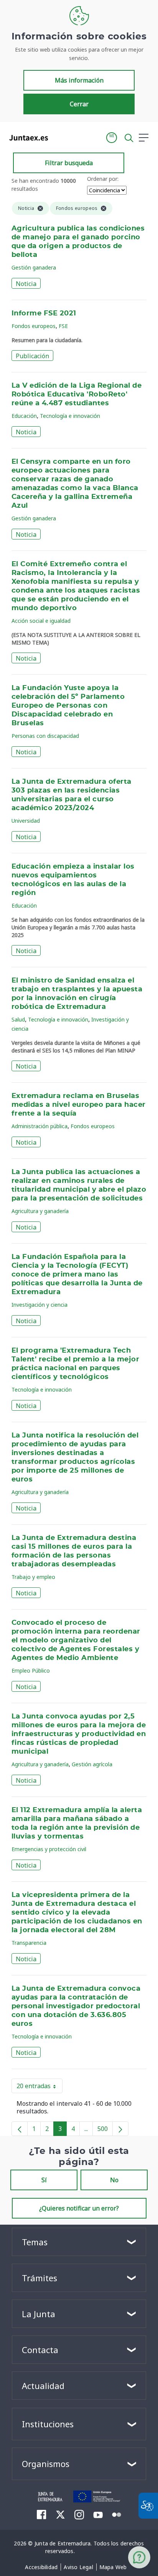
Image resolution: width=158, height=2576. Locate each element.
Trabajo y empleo (33, 1577)
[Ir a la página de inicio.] (26, 138)
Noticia (26, 284)
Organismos (46, 2464)
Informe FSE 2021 (44, 313)
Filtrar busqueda (69, 163)
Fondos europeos (34, 326)
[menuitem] (41, 2567)
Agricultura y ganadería (40, 1211)
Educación (24, 416)
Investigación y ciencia (39, 1305)
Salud (18, 1019)
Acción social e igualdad (41, 621)
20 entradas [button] (39, 2087)
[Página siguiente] (120, 2129)
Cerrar (79, 104)
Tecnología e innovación (70, 416)
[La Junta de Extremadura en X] (60, 2514)
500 (105, 2130)
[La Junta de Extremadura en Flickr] (117, 2514)
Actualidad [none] (43, 2386)
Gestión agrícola (92, 1764)
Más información (79, 80)
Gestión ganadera (34, 267)
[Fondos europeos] (97, 2496)
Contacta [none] (40, 2350)
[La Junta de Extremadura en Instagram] (79, 2514)
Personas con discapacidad (45, 736)
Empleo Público (31, 1671)
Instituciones (48, 2424)
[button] (112, 138)
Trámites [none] (39, 2278)
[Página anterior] (20, 2129)
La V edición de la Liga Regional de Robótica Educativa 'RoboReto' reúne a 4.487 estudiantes (77, 395)
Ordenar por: (103, 179)
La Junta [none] (39, 2314)
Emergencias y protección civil (49, 1849)
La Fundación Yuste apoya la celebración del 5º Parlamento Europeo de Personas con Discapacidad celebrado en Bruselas (68, 706)
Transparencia (29, 1943)
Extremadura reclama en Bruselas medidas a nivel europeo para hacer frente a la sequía (79, 1105)
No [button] (114, 2180)
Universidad (26, 821)
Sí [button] (44, 2180)
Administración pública (39, 1126)
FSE (63, 326)
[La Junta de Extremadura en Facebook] (42, 2514)
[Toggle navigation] (59, 137)
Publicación (32, 356)
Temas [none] (35, 2242)
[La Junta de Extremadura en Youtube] (98, 2514)
